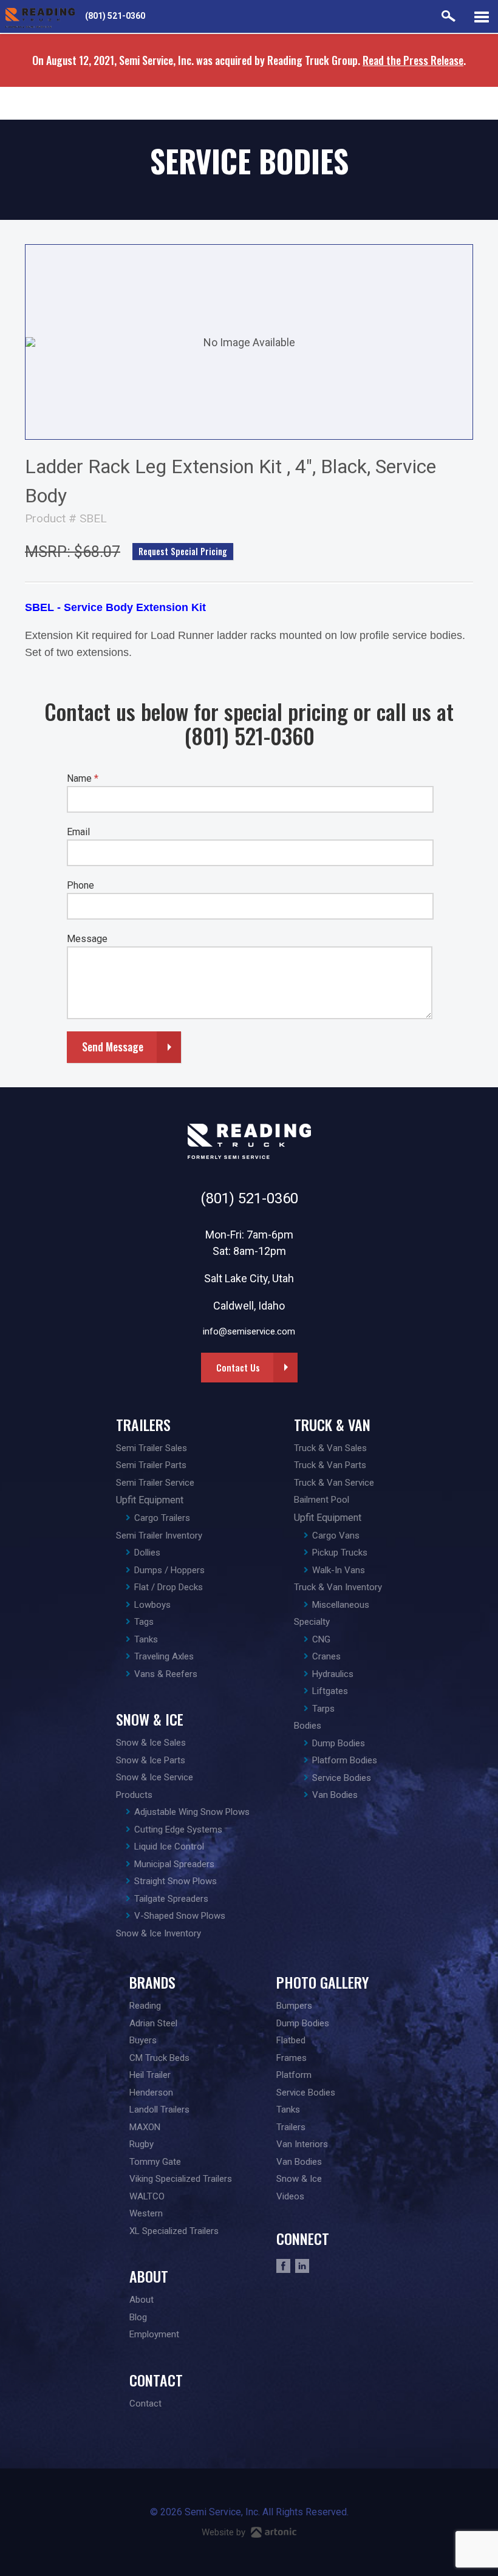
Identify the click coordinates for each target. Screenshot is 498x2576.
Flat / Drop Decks (169, 1587)
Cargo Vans (336, 1536)
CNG (321, 1639)
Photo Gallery (322, 1982)
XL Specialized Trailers (174, 2231)
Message (87, 939)
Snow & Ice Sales (151, 1743)
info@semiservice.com (249, 1331)
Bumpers (294, 2006)
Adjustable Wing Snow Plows (192, 1812)
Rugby (142, 2144)
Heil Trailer (150, 2075)
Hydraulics (333, 1674)
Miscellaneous (341, 1605)
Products (134, 1795)
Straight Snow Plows (176, 1881)
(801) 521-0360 (115, 16)
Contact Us (238, 1367)
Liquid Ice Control (169, 1847)
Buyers (143, 2040)
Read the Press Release (413, 60)
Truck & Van (332, 1424)
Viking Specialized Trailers (181, 2179)
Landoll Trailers (159, 2110)
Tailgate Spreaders (171, 1899)
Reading (145, 2006)
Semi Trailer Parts (151, 1465)
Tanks (146, 1639)
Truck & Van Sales (330, 1448)
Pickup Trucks (340, 1553)
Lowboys (152, 1605)
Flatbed (291, 2040)
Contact (156, 2380)
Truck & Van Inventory (338, 1587)
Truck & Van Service (334, 1483)
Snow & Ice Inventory (159, 1933)
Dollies (147, 1553)
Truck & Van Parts (330, 1465)
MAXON (145, 2127)
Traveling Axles (164, 1656)
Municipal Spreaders (174, 1864)
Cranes (326, 1656)
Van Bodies (335, 1795)
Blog (138, 2317)
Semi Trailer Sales (152, 1448)
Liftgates (330, 1691)
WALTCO (147, 2196)
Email (78, 832)
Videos (290, 2196)
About (149, 2276)
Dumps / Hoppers (169, 1570)
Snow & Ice (150, 1719)
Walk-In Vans (339, 1570)
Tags (144, 1622)
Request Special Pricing (183, 551)
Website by (225, 2532)
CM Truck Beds (159, 2058)
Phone (80, 885)
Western (146, 2213)
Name (83, 778)
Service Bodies (342, 1778)
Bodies (308, 1726)
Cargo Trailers (162, 1518)
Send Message (113, 1047)
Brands (152, 1982)
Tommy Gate (155, 2162)
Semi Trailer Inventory (159, 1536)
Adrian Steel (153, 2023)
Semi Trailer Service (155, 1483)
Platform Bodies (345, 1760)
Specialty (312, 1622)
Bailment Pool (322, 1500)
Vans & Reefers (166, 1674)
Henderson (151, 2093)
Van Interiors (302, 2144)
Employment (154, 2334)
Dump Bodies (339, 1743)
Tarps (323, 1709)
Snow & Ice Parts (151, 1760)
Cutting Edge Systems (178, 1830)
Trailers (143, 1424)
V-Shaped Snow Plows (180, 1916)
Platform (294, 2075)
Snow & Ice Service (155, 1777)
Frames (292, 2058)
